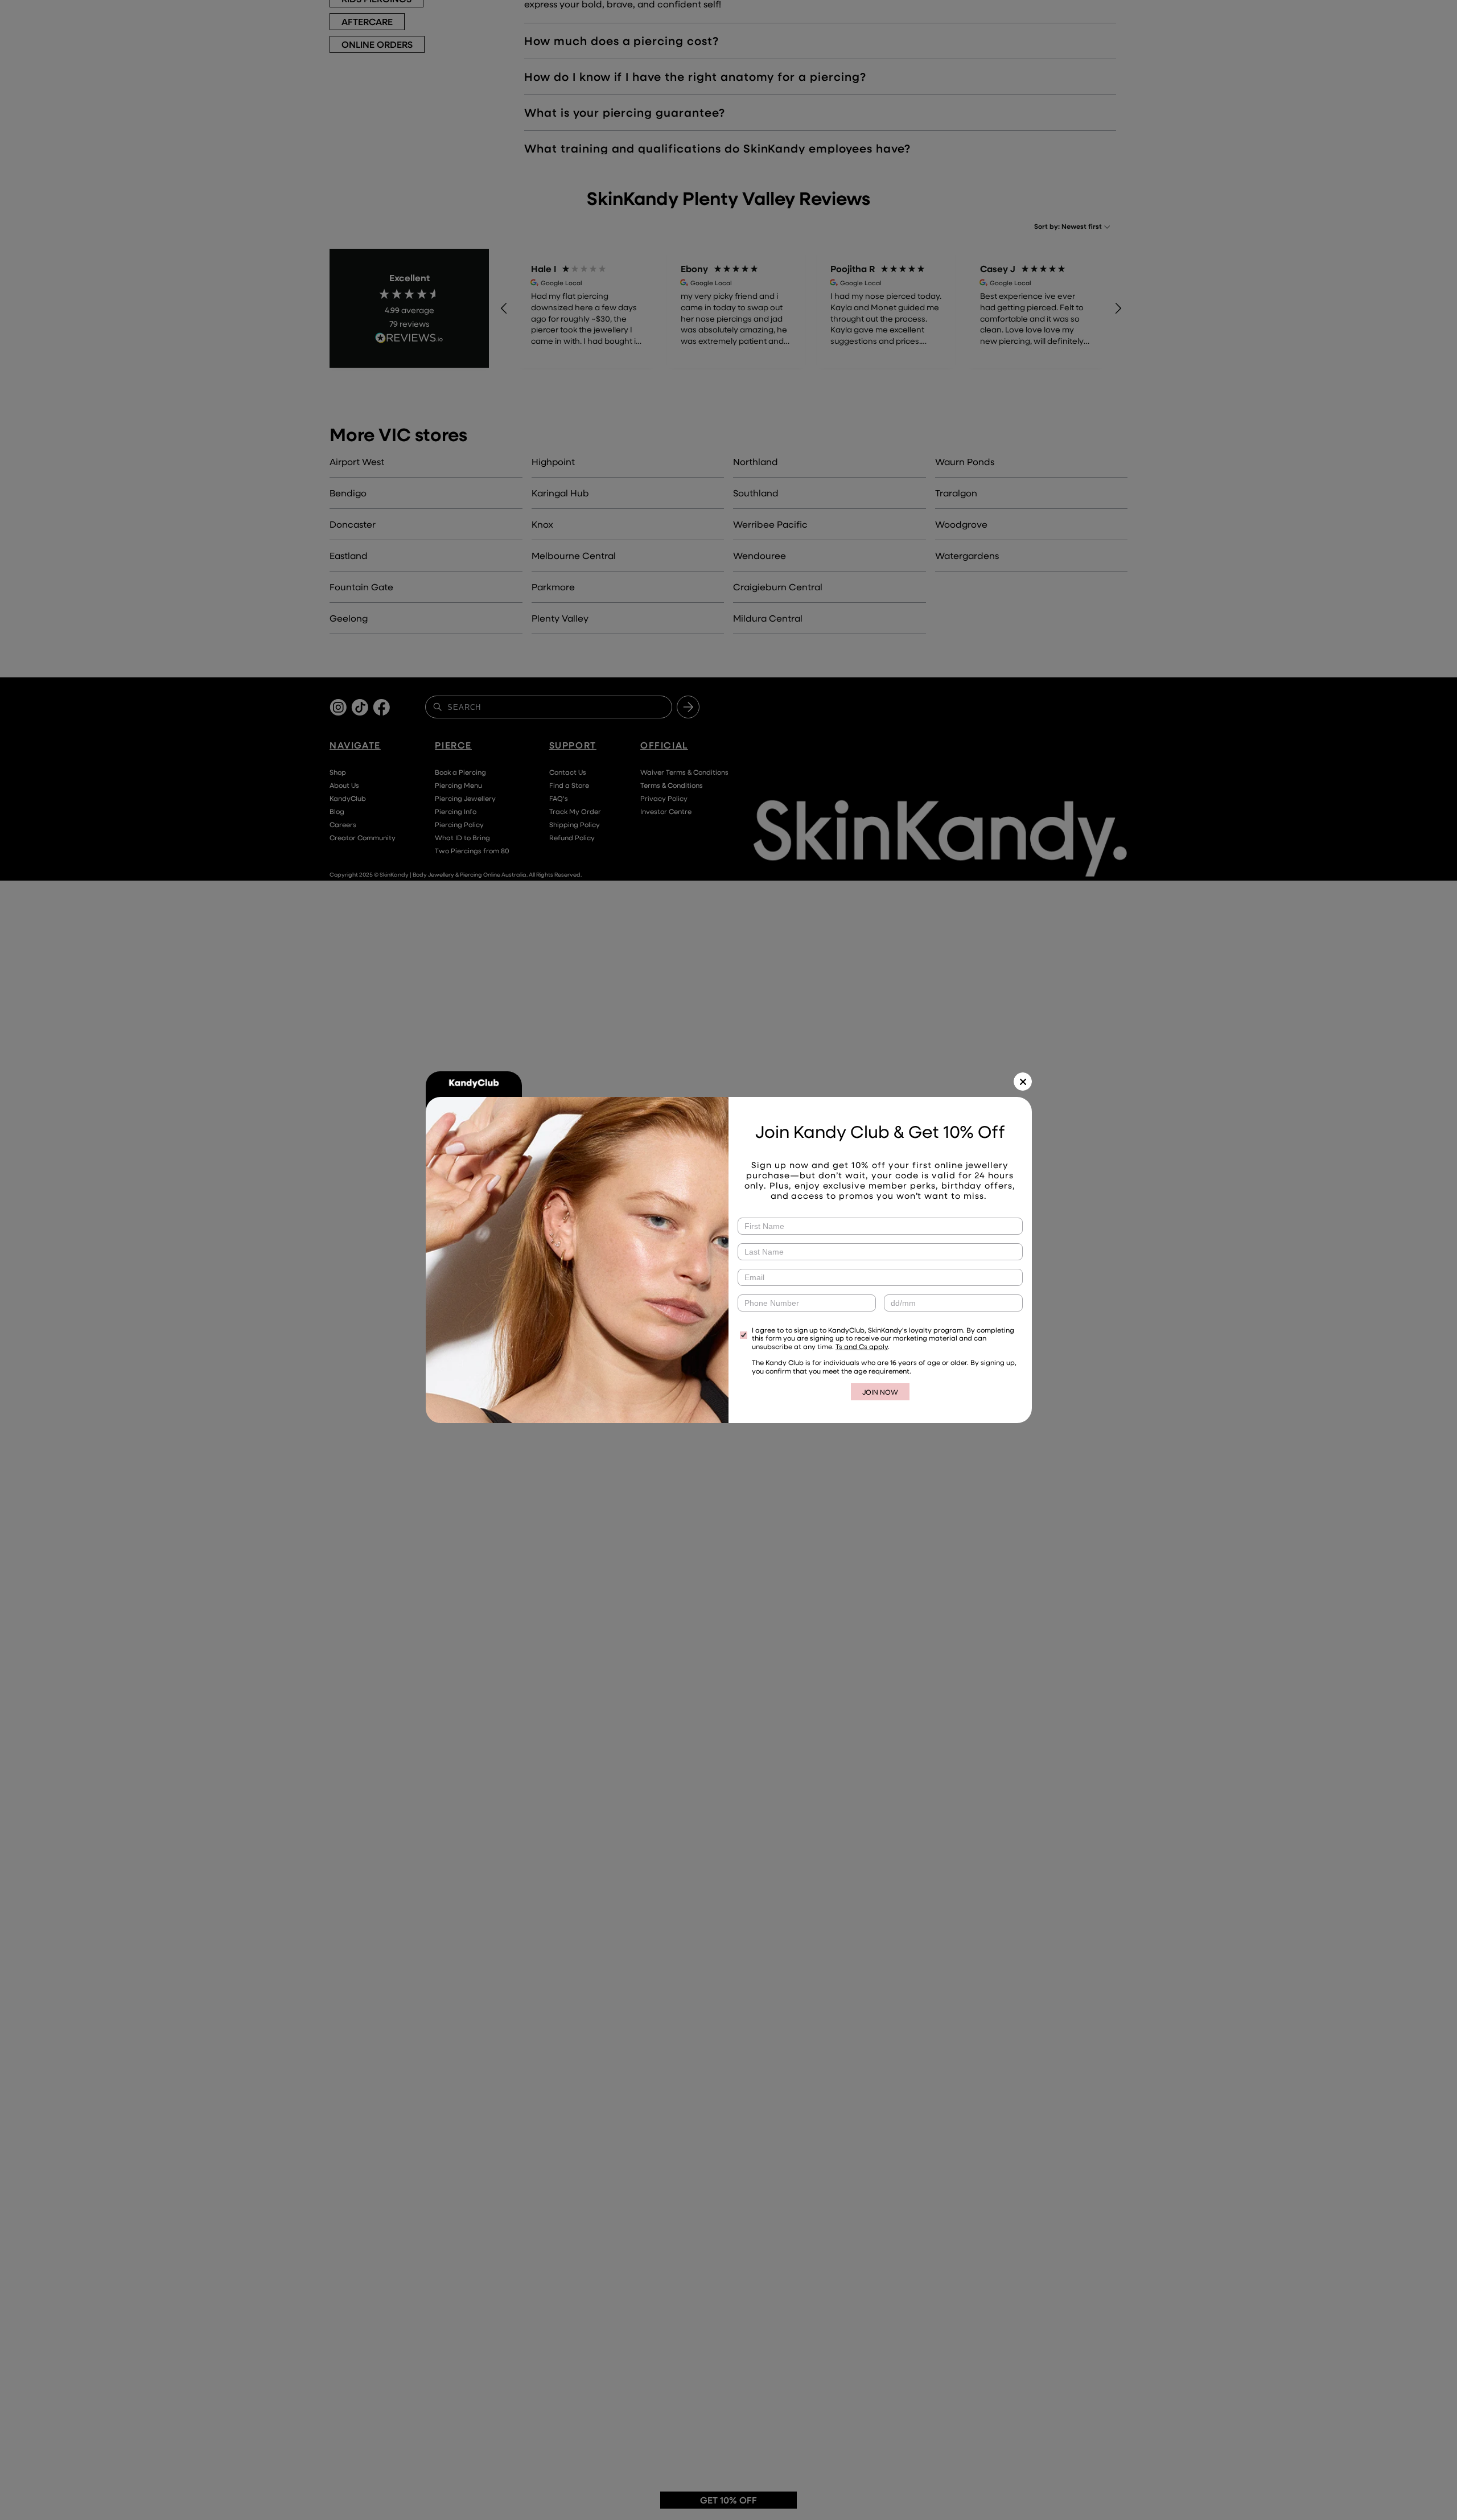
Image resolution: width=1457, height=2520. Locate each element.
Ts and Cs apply (862, 1346)
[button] (1023, 1082)
